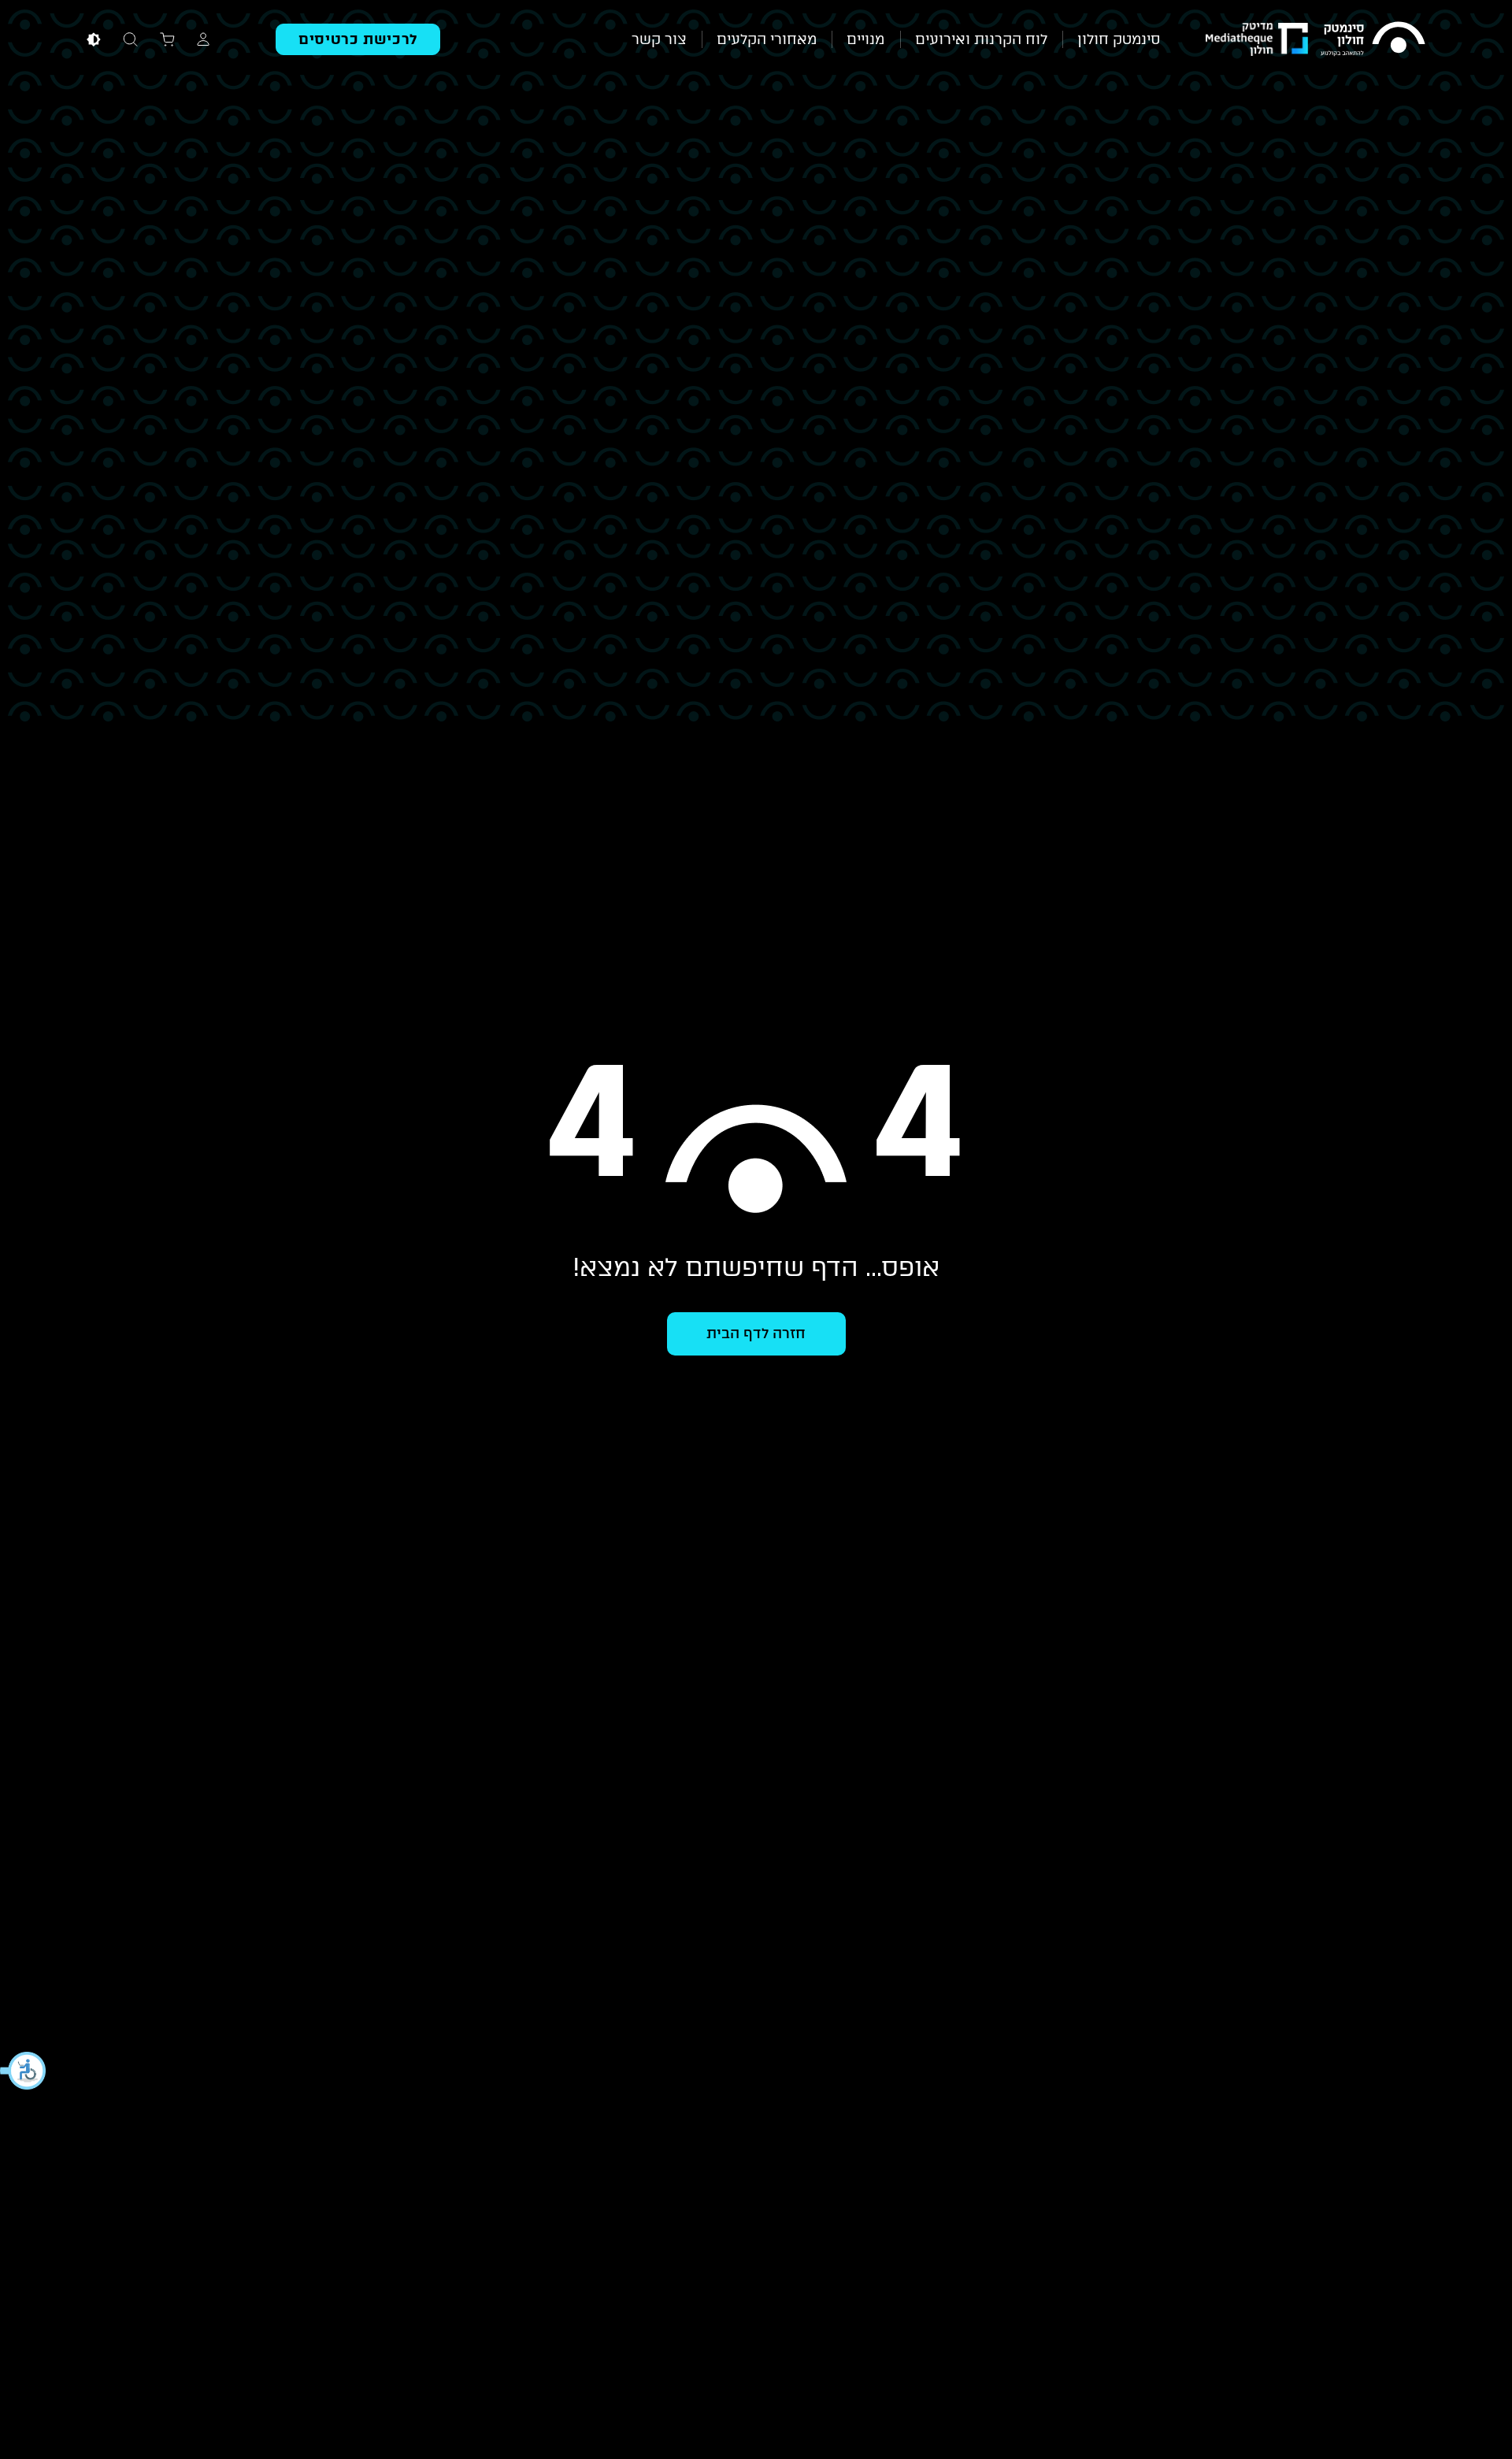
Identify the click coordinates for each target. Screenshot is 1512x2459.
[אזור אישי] (203, 39)
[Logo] (1373, 39)
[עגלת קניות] (167, 39)
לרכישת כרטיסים (358, 39)
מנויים (865, 39)
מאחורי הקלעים (767, 39)
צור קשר (659, 39)
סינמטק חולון (1119, 39)
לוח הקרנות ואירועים (981, 39)
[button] (24, 2071)
